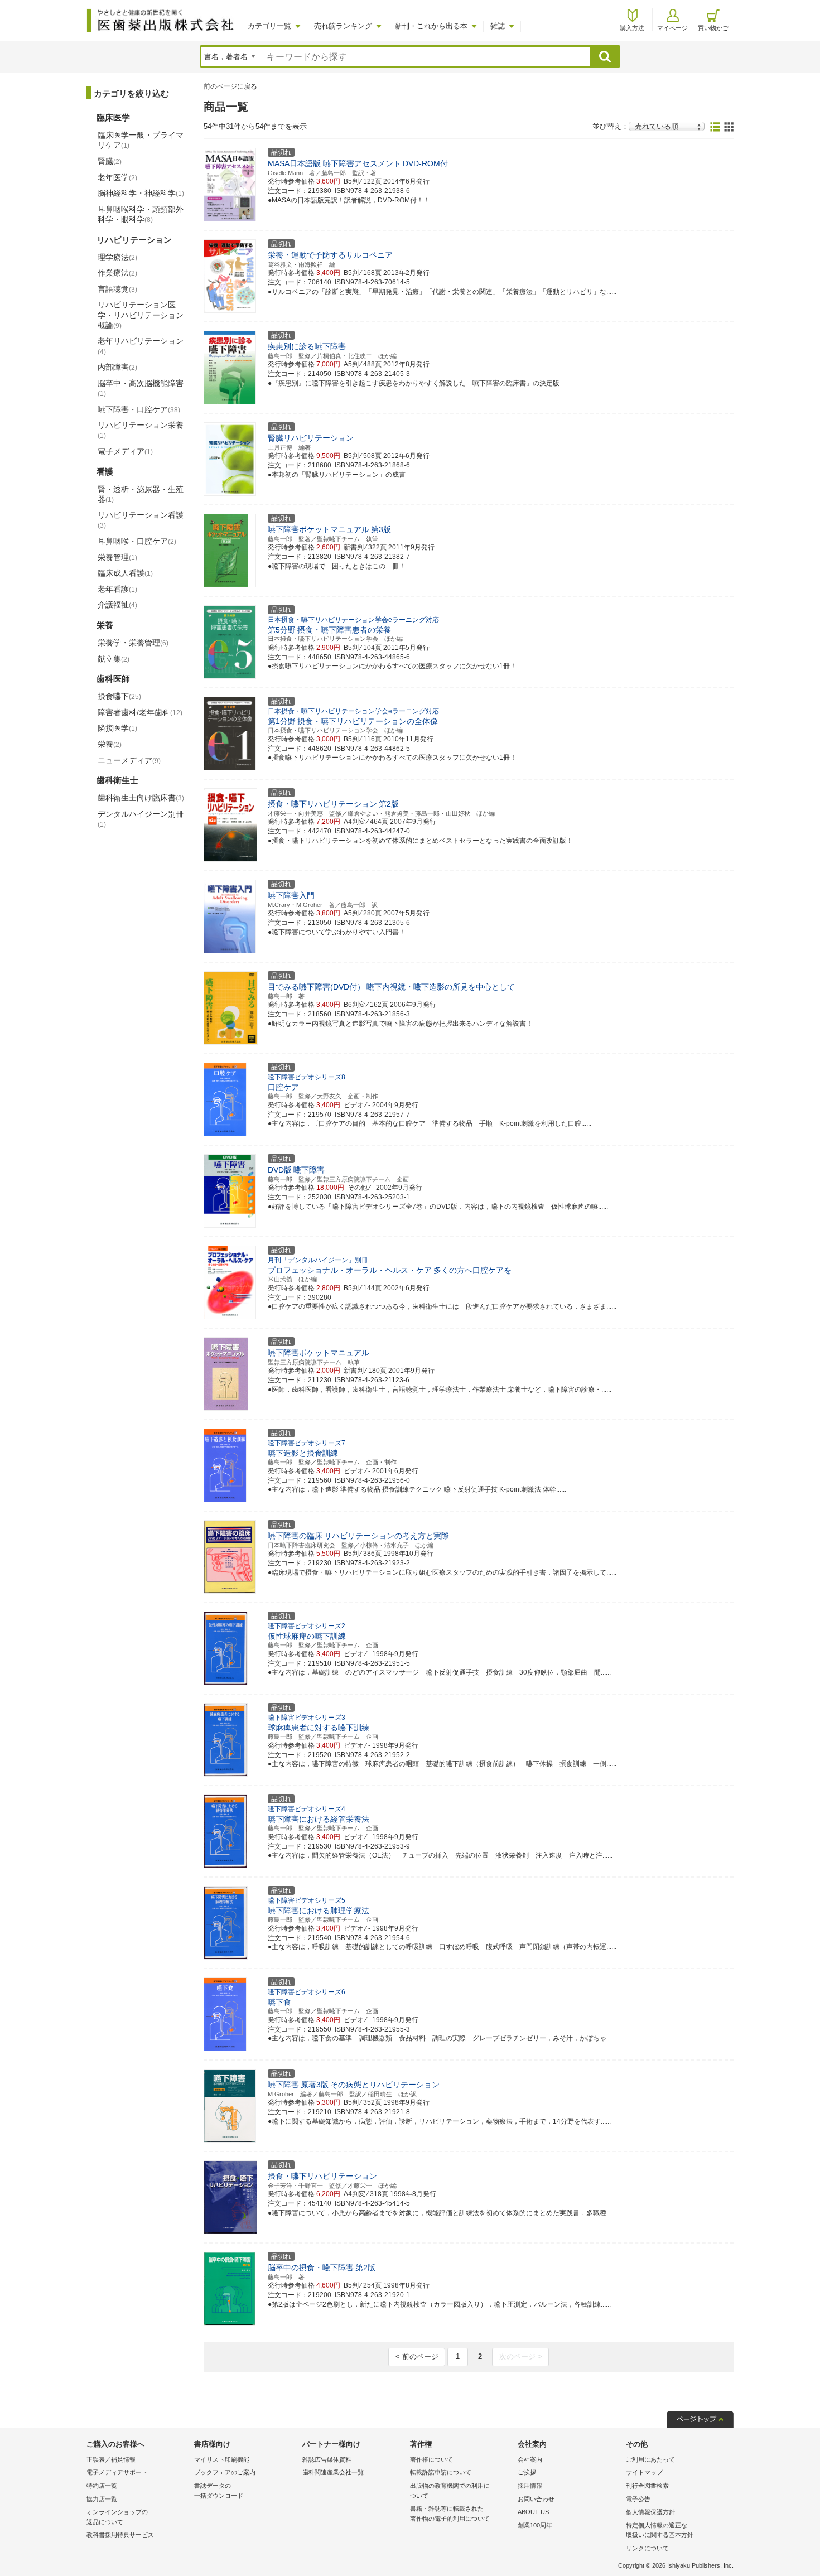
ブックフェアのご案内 (225, 2472)
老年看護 (117, 589)
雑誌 (498, 26)
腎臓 (110, 161)
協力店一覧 (102, 2499)
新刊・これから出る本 (431, 26)
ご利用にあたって (650, 2459)
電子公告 (638, 2499)
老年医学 (117, 177)
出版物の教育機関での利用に (450, 2491)
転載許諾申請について (441, 2472)
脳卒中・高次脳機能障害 (141, 388)
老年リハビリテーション (141, 346)
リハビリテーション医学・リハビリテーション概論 (141, 315)
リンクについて (647, 2548)
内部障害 (117, 367)
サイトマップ (644, 2472)
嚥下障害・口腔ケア (139, 409)
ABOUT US (533, 2512)
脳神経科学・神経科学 (141, 193)
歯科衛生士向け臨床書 (141, 798)
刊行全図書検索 (647, 2486)
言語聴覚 (117, 289)
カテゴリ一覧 (269, 26)
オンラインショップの (117, 2517)
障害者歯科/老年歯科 (140, 712)
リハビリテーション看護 (141, 520)
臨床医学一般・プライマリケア (141, 140)
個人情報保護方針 (650, 2512)
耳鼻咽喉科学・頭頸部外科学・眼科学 (141, 214)
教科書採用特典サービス (120, 2535)
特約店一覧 (102, 2486)
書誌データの (219, 2491)
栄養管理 (117, 557)
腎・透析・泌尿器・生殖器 (141, 494)
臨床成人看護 (125, 573)
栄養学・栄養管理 (133, 643)
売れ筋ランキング (343, 26)
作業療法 (117, 273)
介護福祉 (117, 605)
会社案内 (530, 2459)
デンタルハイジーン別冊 (141, 819)
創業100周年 (535, 2525)
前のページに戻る (230, 86)
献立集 (114, 659)
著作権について (431, 2459)
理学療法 (117, 257)
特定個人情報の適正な (660, 2530)
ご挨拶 (527, 2472)
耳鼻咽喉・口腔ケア (137, 541)
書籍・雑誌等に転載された (450, 2514)
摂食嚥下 (119, 696)
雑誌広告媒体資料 (327, 2459)
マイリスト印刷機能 (222, 2459)
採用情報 (530, 2486)
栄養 (110, 744)
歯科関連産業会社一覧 (333, 2472)
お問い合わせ (536, 2499)
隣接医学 (117, 728)
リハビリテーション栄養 (141, 430)
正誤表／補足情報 (111, 2459)
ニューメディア (129, 760)
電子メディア (125, 451)
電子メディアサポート (117, 2472)
